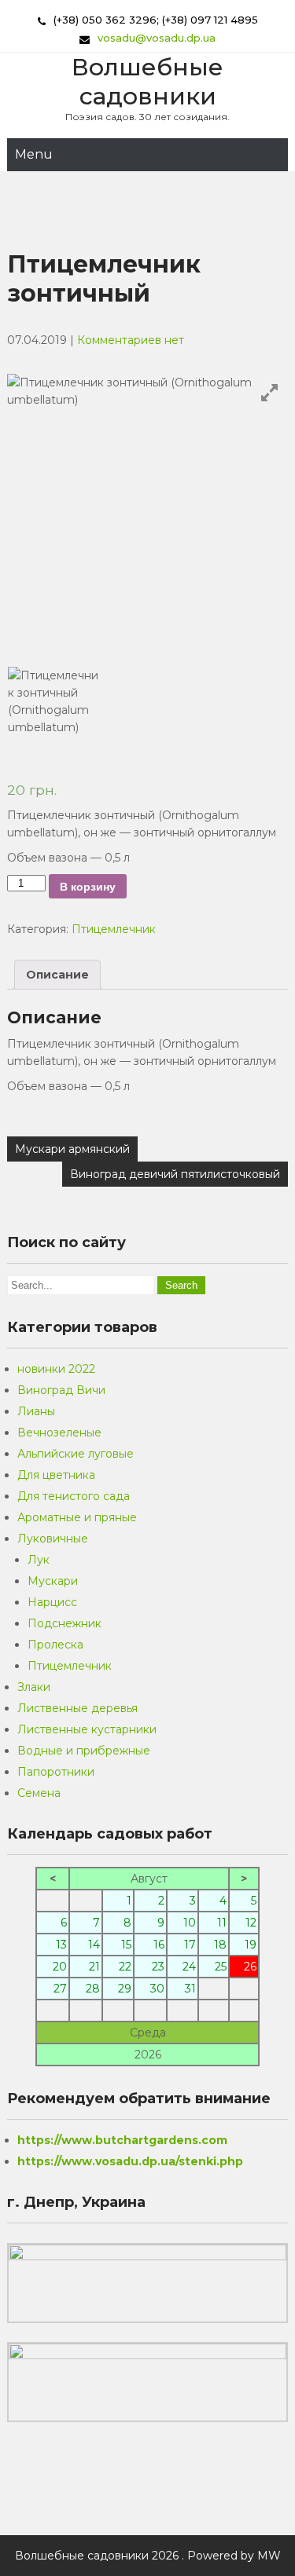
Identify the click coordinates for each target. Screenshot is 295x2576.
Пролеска (55, 1645)
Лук (39, 1560)
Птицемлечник (114, 929)
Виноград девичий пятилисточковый (175, 1174)
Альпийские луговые (76, 1454)
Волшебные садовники (147, 82)
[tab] (57, 975)
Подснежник (65, 1623)
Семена (39, 1793)
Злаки (34, 1687)
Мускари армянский (72, 1149)
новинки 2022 (56, 1369)
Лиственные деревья (77, 1708)
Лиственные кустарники (87, 1729)
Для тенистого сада (74, 1496)
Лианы (36, 1411)
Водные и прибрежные (84, 1751)
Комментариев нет (131, 340)
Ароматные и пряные (77, 1517)
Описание (57, 975)
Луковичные (53, 1539)
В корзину (88, 887)
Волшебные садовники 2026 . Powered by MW (148, 2556)
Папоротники (56, 1772)
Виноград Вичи (61, 1390)
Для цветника (56, 1475)
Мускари (53, 1581)
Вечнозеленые (59, 1433)
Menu (34, 154)
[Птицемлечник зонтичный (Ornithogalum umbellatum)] (54, 713)
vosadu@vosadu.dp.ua (157, 38)
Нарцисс (52, 1602)
